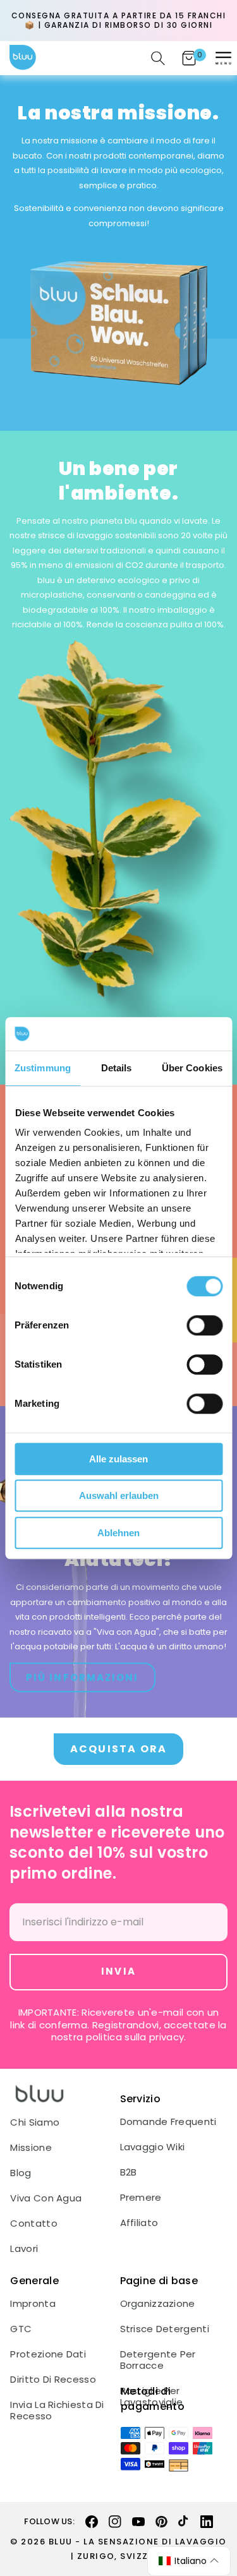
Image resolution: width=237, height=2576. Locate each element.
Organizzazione (158, 2304)
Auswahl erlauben (119, 1496)
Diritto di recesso (53, 2380)
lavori (24, 2249)
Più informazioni (82, 1677)
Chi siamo (35, 2122)
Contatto (33, 2224)
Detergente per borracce (158, 2360)
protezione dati (48, 2354)
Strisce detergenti (165, 2329)
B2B (129, 2172)
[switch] (204, 1325)
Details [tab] (117, 1068)
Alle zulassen (118, 1459)
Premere (141, 2198)
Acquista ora (119, 1749)
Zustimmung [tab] (43, 1068)
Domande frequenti (168, 2122)
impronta (33, 2304)
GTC (21, 2329)
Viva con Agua (46, 2198)
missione (31, 2148)
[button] (223, 58)
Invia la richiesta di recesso (57, 2410)
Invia (118, 1971)
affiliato (139, 2223)
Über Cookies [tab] (192, 1068)
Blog (21, 2173)
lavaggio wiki (153, 2147)
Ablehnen (118, 1533)
